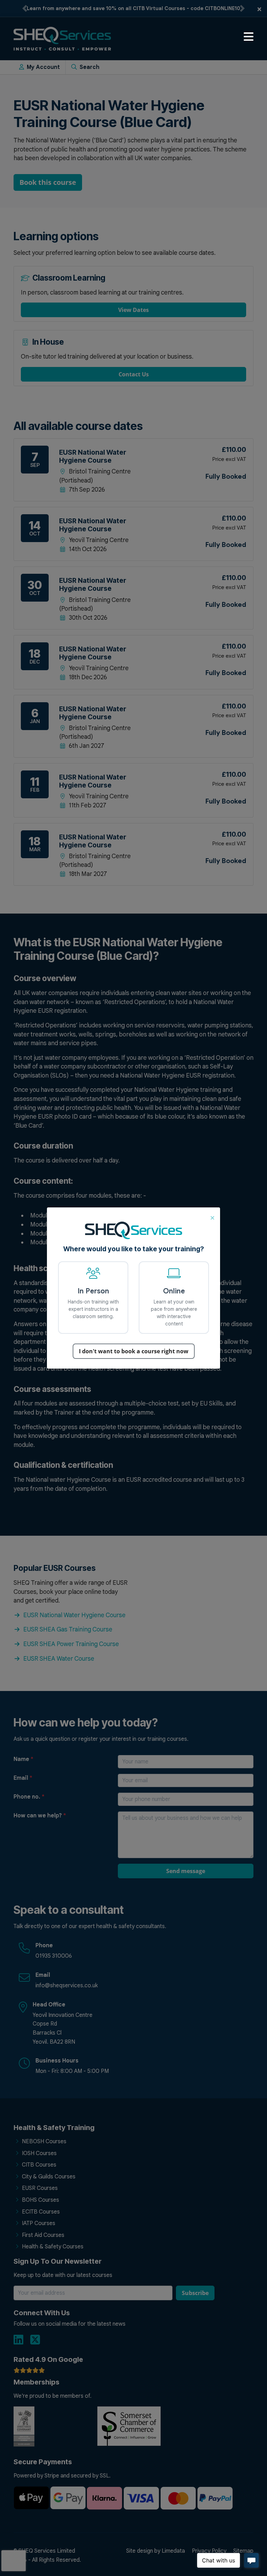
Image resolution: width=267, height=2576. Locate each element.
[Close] (212, 1217)
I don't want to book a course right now (134, 1351)
